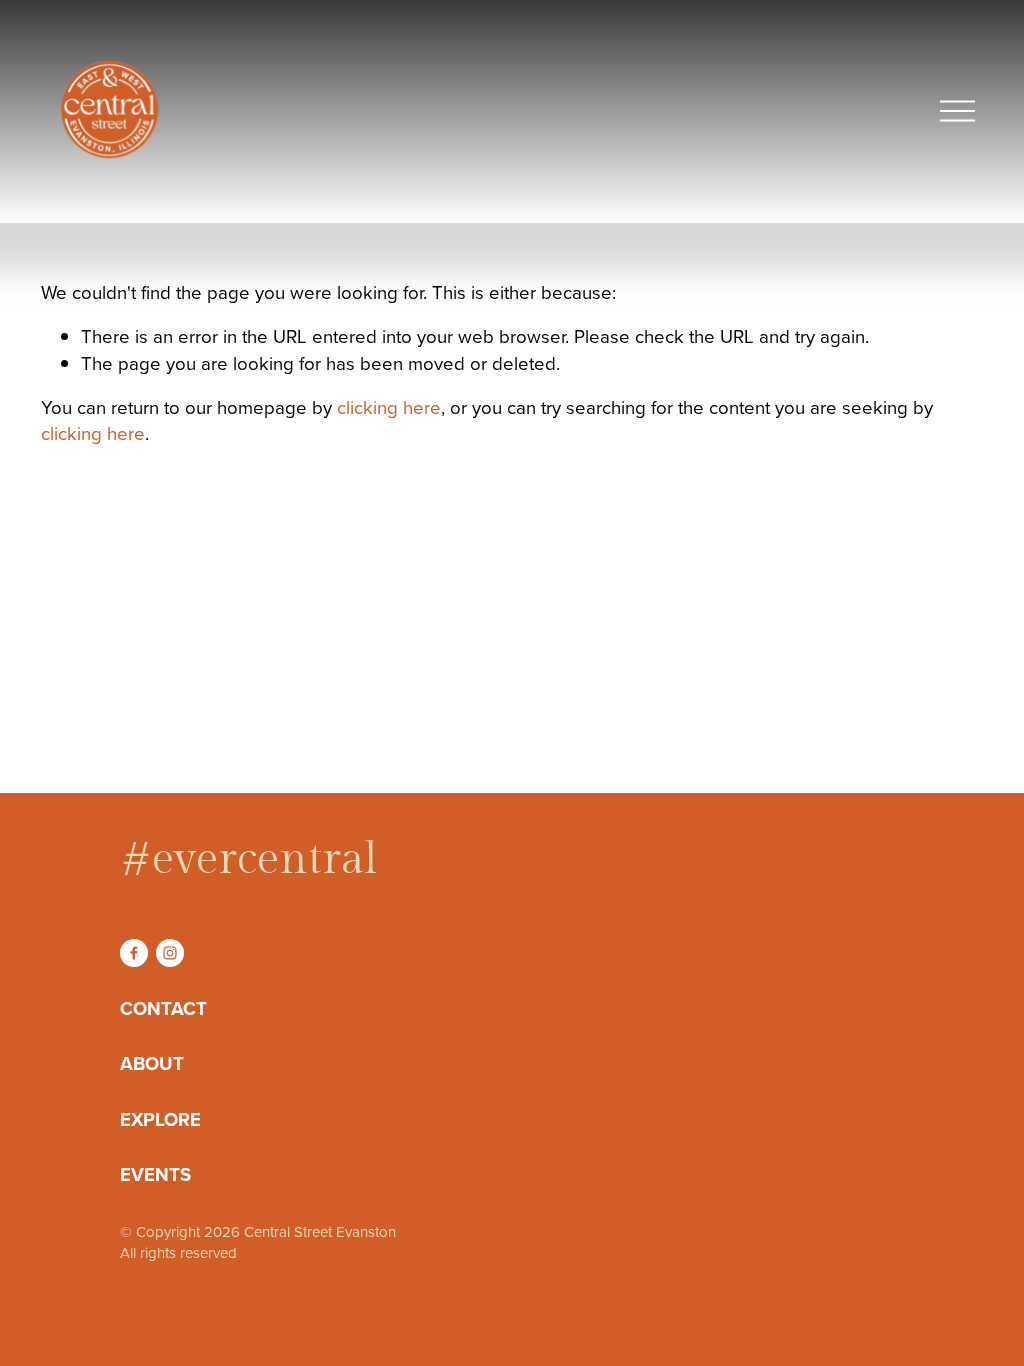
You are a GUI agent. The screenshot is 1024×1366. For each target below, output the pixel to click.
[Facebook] (134, 953)
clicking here (389, 407)
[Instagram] (170, 953)
